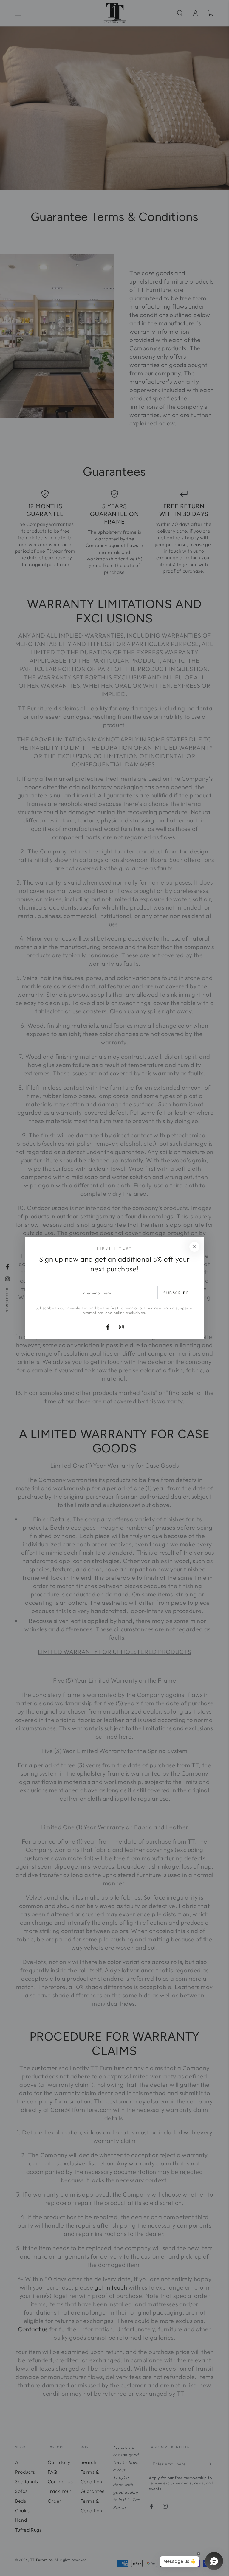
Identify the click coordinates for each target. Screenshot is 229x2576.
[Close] (194, 1247)
